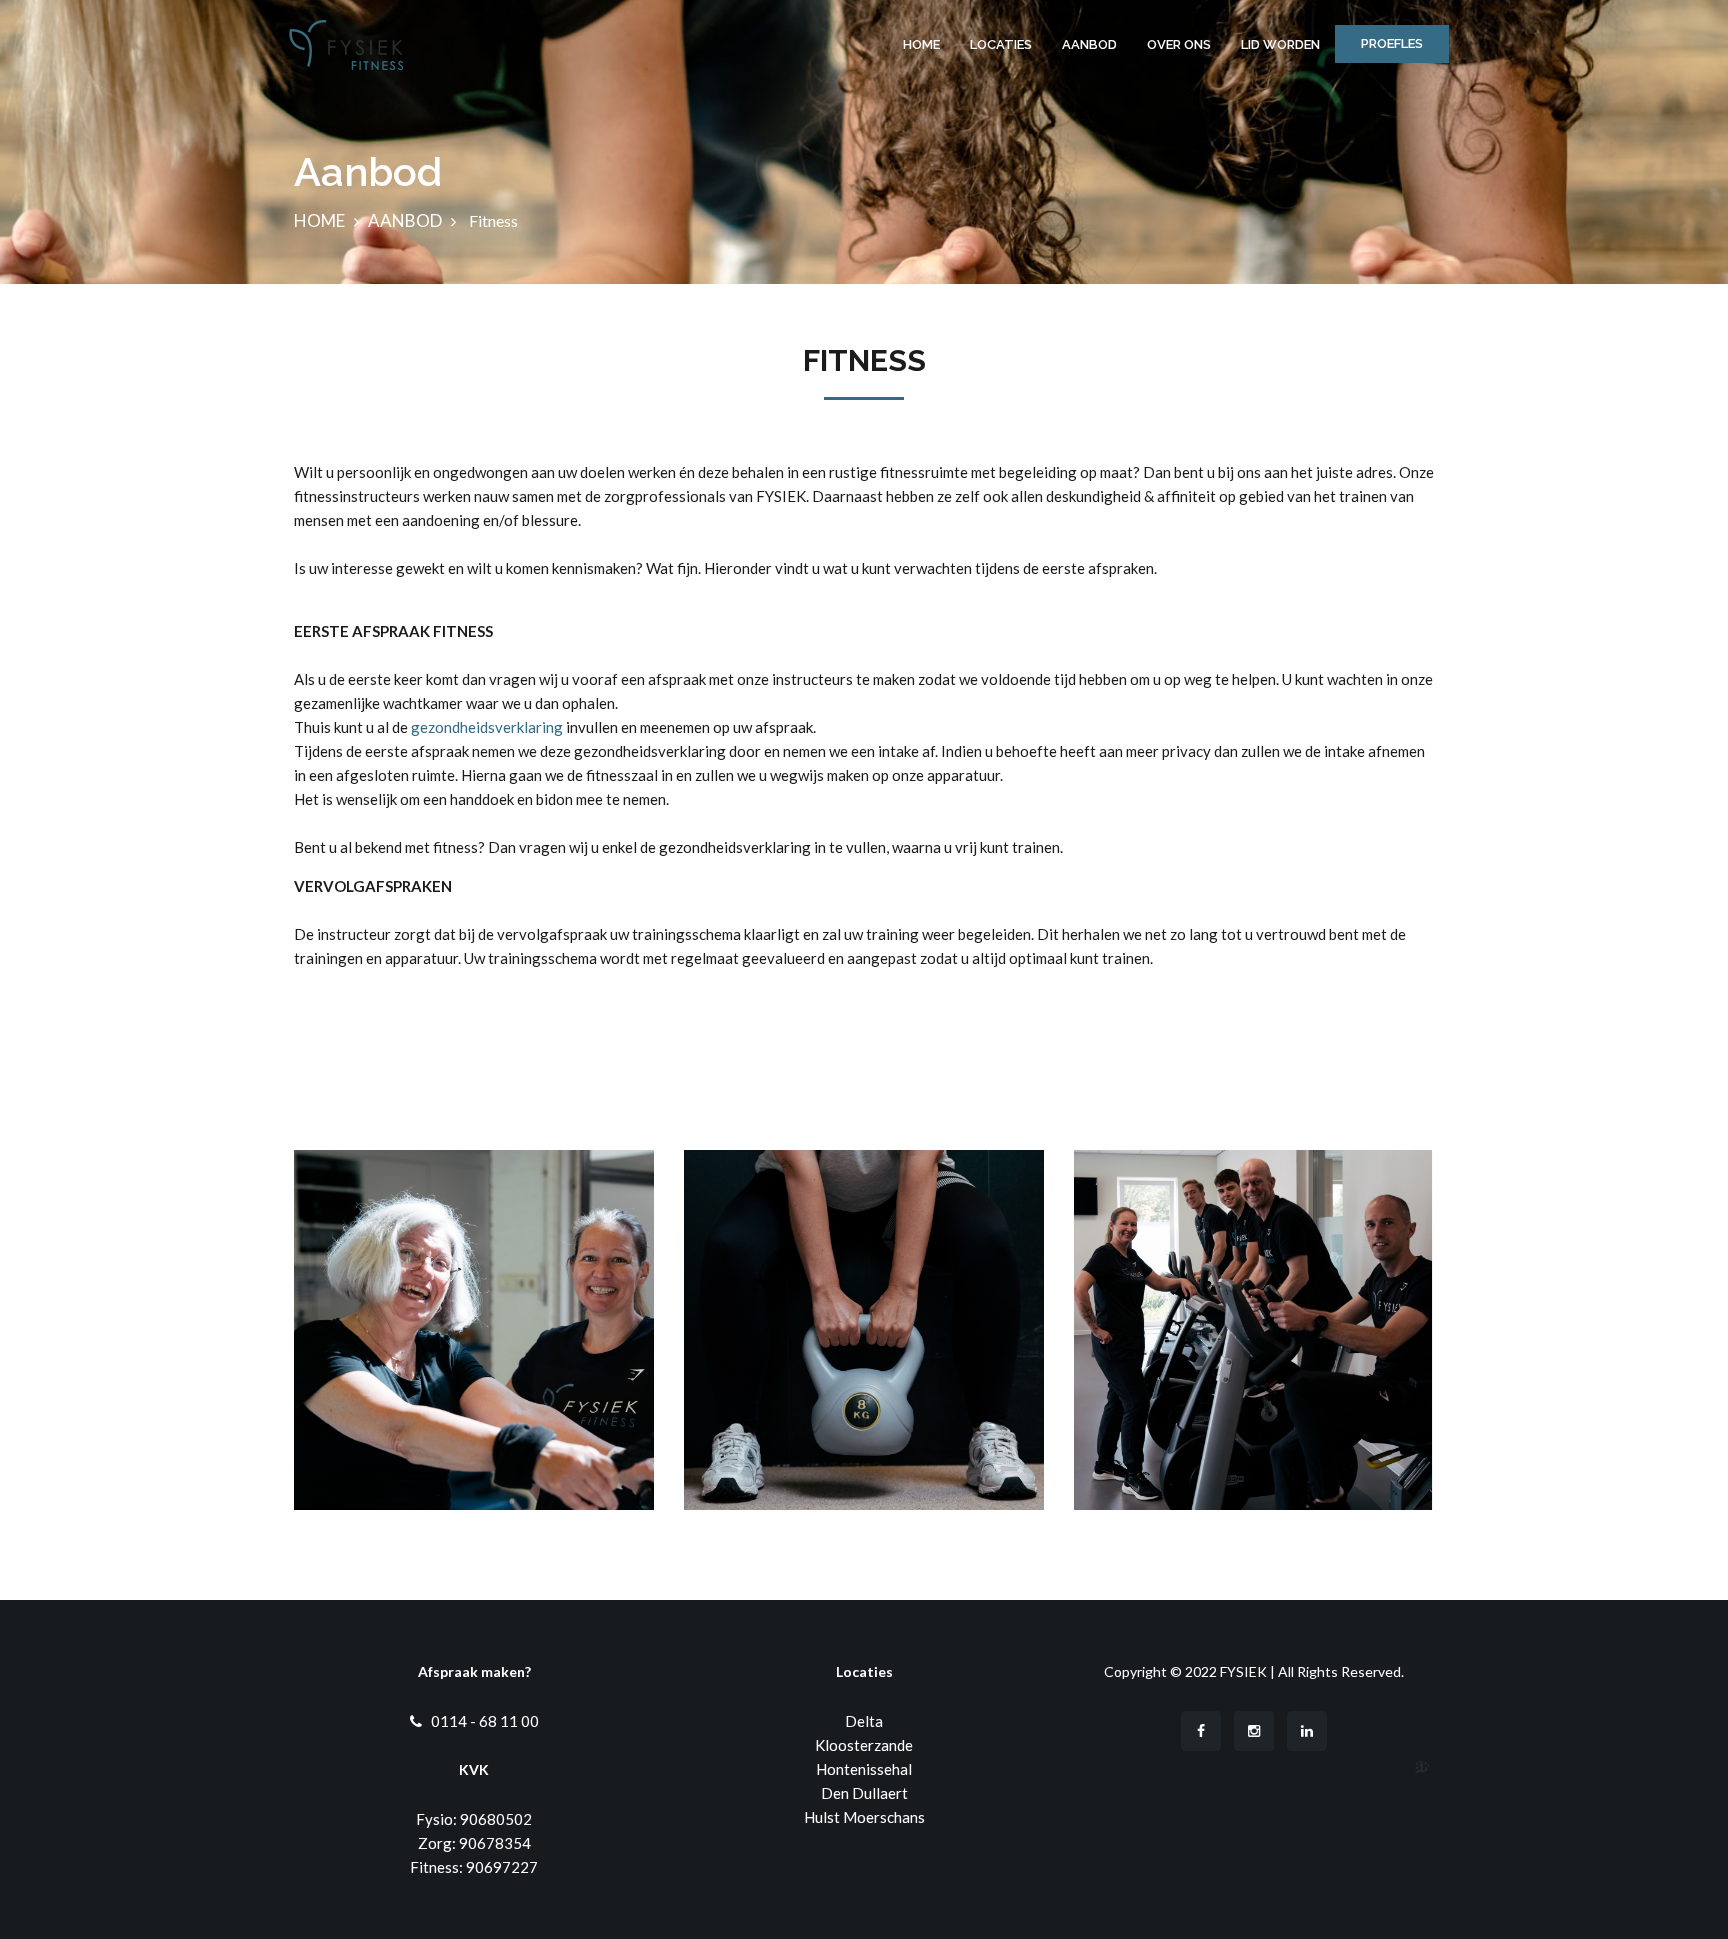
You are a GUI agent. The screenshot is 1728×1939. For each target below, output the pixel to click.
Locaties (1001, 44)
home (319, 220)
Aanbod (1089, 44)
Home (921, 44)
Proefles (1392, 43)
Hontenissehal (864, 1769)
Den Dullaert (864, 1793)
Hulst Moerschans (864, 1817)
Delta (864, 1721)
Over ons (1179, 44)
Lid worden (1280, 44)
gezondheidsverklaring (488, 727)
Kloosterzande (864, 1745)
